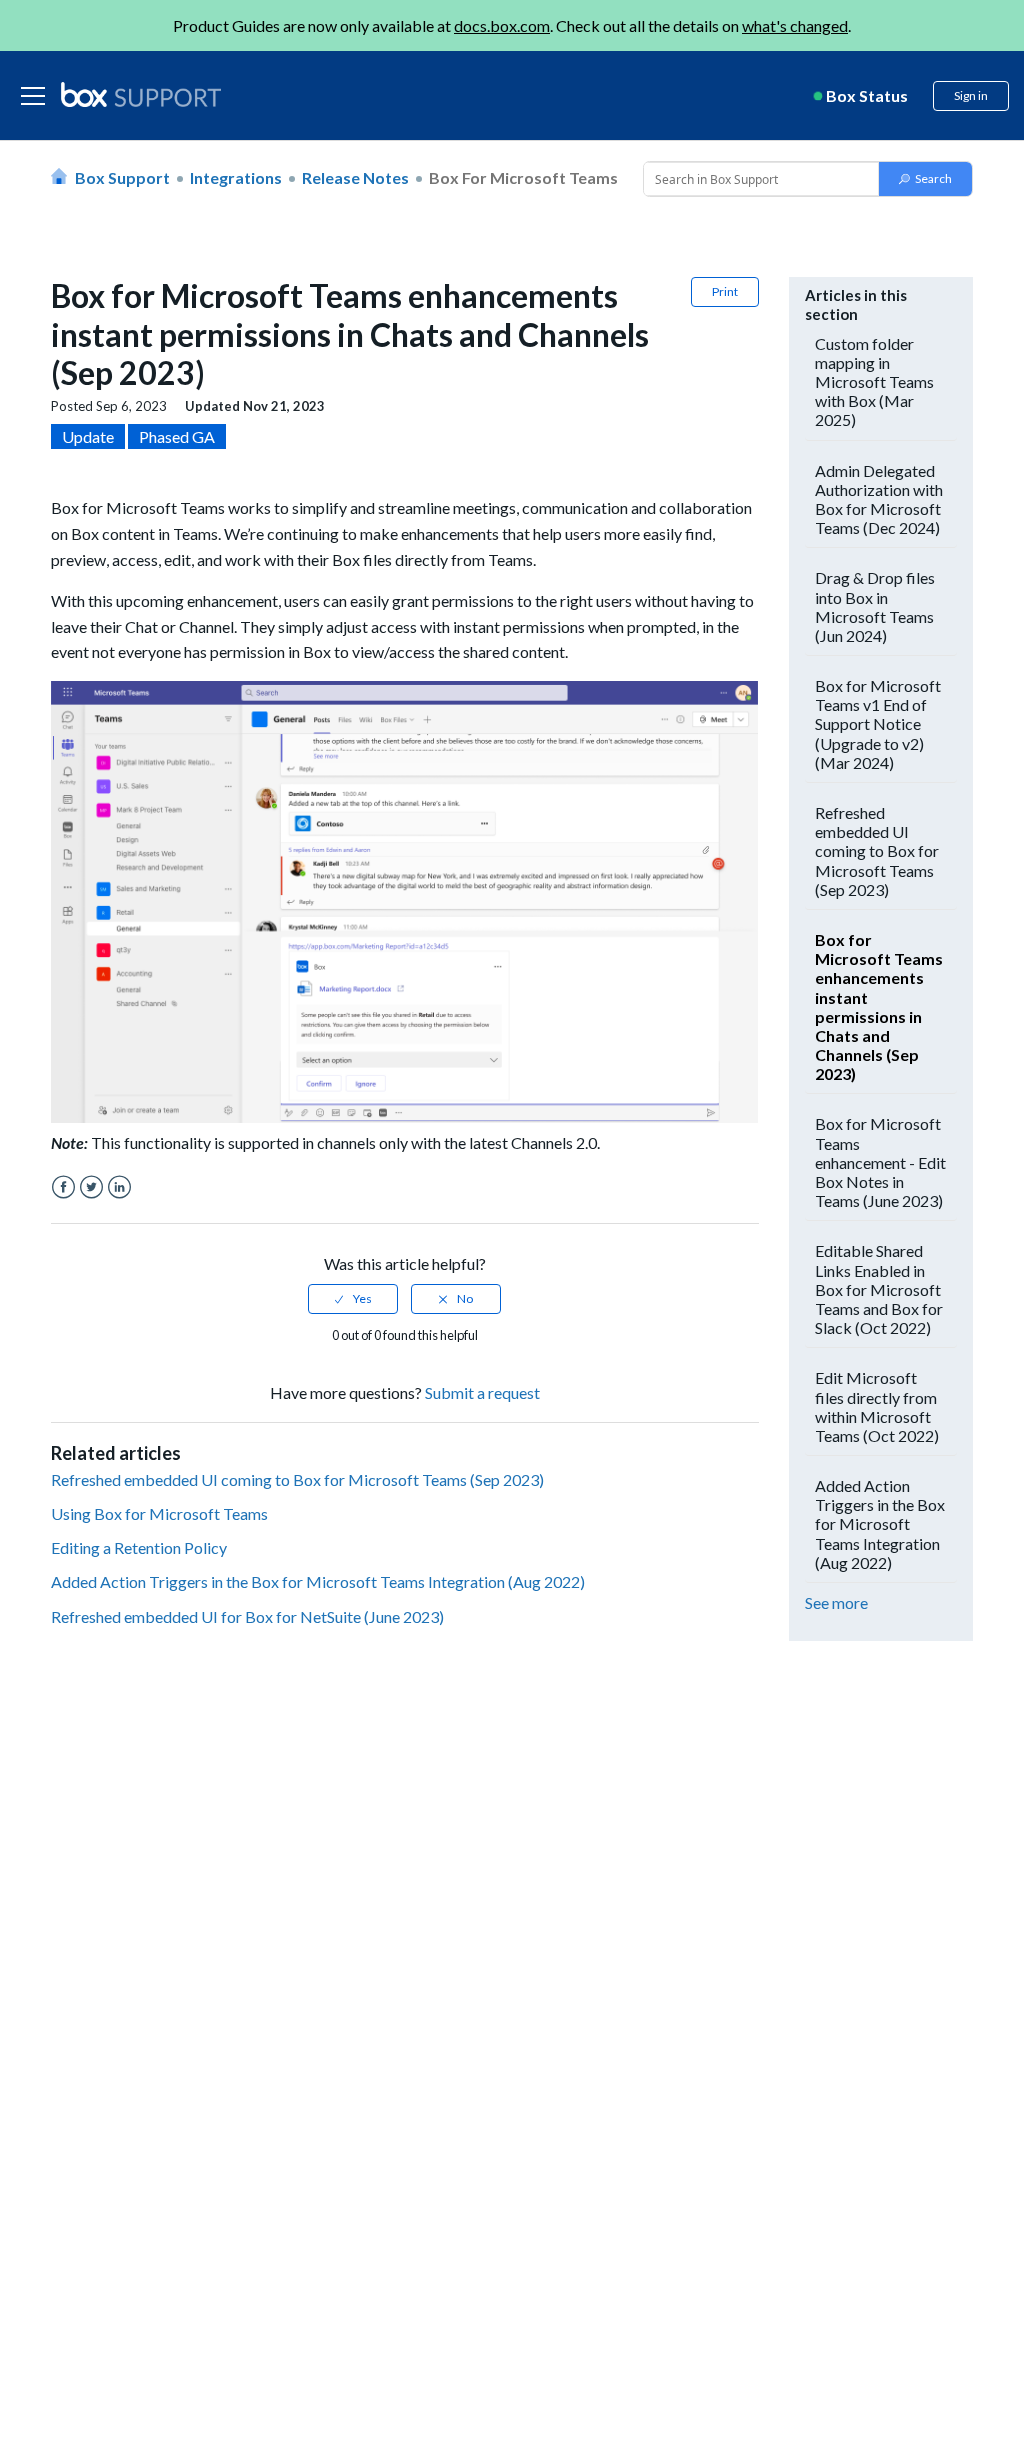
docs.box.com (502, 25)
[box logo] (141, 94)
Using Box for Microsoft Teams (159, 1513)
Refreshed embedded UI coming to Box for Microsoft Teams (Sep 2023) (297, 1479)
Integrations (236, 177)
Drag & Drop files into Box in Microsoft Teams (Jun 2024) (875, 606)
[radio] (353, 1299)
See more (836, 1602)
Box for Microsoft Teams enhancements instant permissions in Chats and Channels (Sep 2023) (879, 1006)
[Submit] (925, 179)
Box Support (122, 177)
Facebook (63, 1187)
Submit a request (482, 1392)
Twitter (91, 1187)
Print (725, 291)
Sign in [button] (971, 95)
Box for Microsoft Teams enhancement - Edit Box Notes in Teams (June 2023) (880, 1162)
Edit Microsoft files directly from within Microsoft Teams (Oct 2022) (877, 1406)
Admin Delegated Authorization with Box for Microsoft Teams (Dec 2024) (879, 499)
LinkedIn (119, 1187)
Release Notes (355, 177)
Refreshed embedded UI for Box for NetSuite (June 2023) (247, 1616)
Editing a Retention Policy (139, 1547)
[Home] (141, 96)
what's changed (795, 25)
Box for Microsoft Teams (523, 177)
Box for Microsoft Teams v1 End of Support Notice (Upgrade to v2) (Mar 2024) (878, 724)
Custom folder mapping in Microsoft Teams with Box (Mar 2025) (874, 382)
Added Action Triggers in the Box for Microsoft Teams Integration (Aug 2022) (318, 1581)
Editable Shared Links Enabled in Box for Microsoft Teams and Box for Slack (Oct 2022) (879, 1289)
